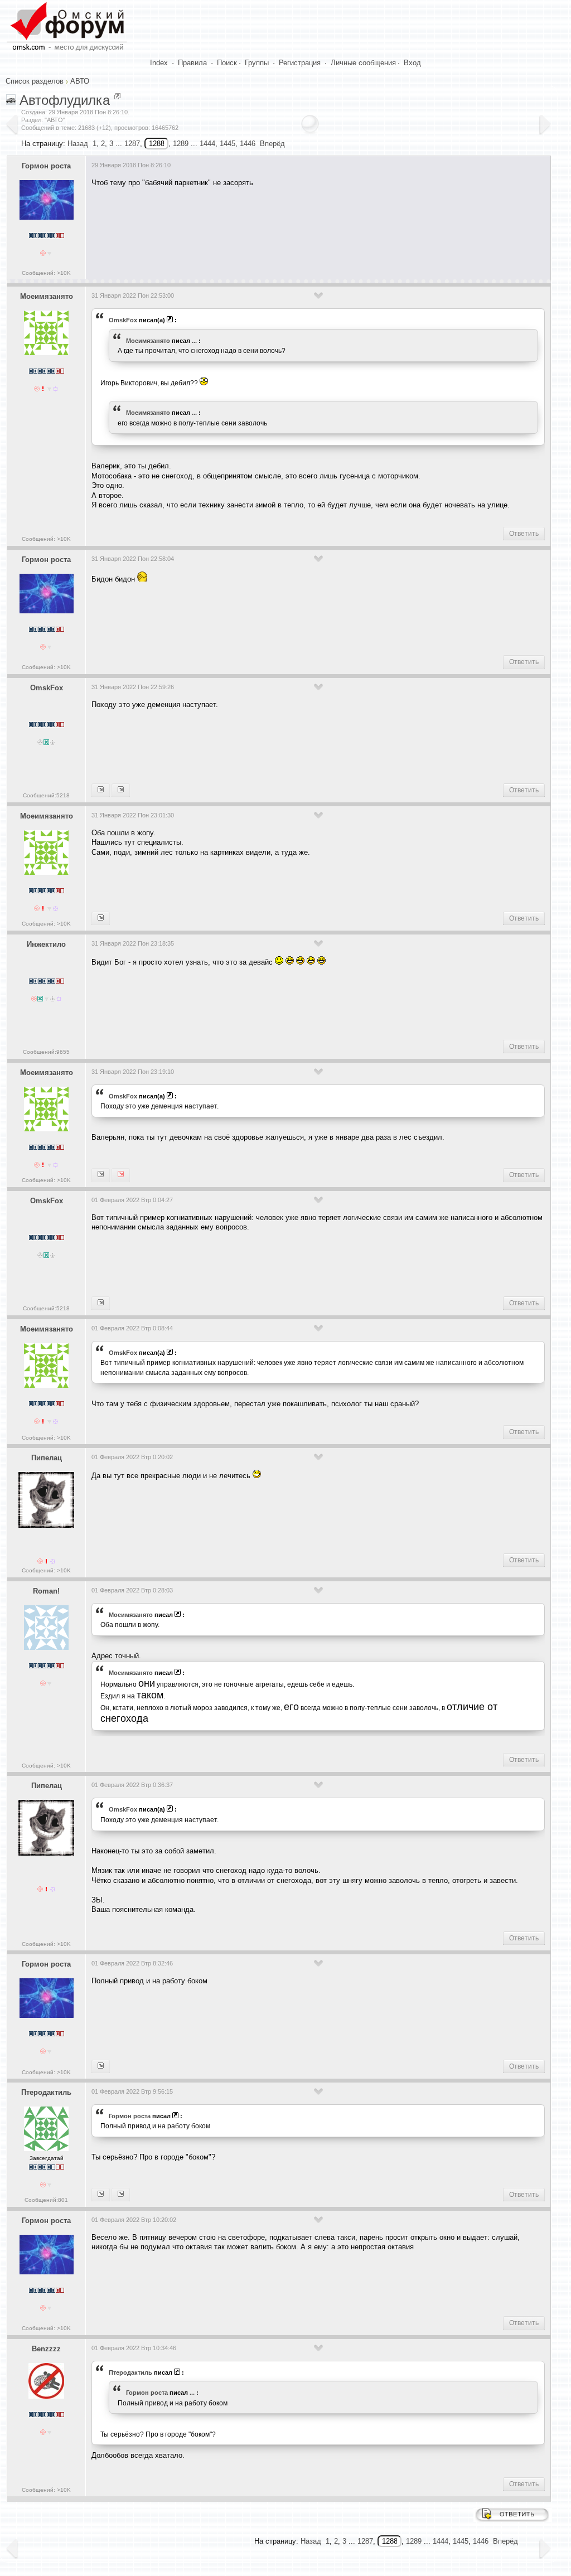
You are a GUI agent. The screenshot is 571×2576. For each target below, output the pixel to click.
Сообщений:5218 (46, 795)
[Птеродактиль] (101, 2066)
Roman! (46, 1591)
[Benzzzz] (101, 2195)
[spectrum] (121, 2195)
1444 (207, 144)
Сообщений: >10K (46, 273)
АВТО (80, 81)
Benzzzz (46, 2349)
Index (159, 63)
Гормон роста (46, 166)
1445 (228, 144)
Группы (257, 63)
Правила (192, 63)
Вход (412, 63)
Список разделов (35, 81)
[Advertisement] (294, 230)
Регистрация (300, 63)
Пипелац (47, 1458)
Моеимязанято (47, 296)
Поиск (227, 63)
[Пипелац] (121, 790)
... (194, 341)
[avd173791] (101, 1175)
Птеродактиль (46, 2092)
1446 (248, 144)
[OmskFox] (121, 1175)
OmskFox (123, 320)
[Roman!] (101, 918)
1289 (181, 144)
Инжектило (46, 944)
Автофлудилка (65, 100)
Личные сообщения (363, 63)
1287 (132, 144)
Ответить (524, 534)
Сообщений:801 (46, 2200)
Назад (78, 144)
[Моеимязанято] (101, 790)
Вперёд (272, 144)
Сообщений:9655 (46, 1052)
